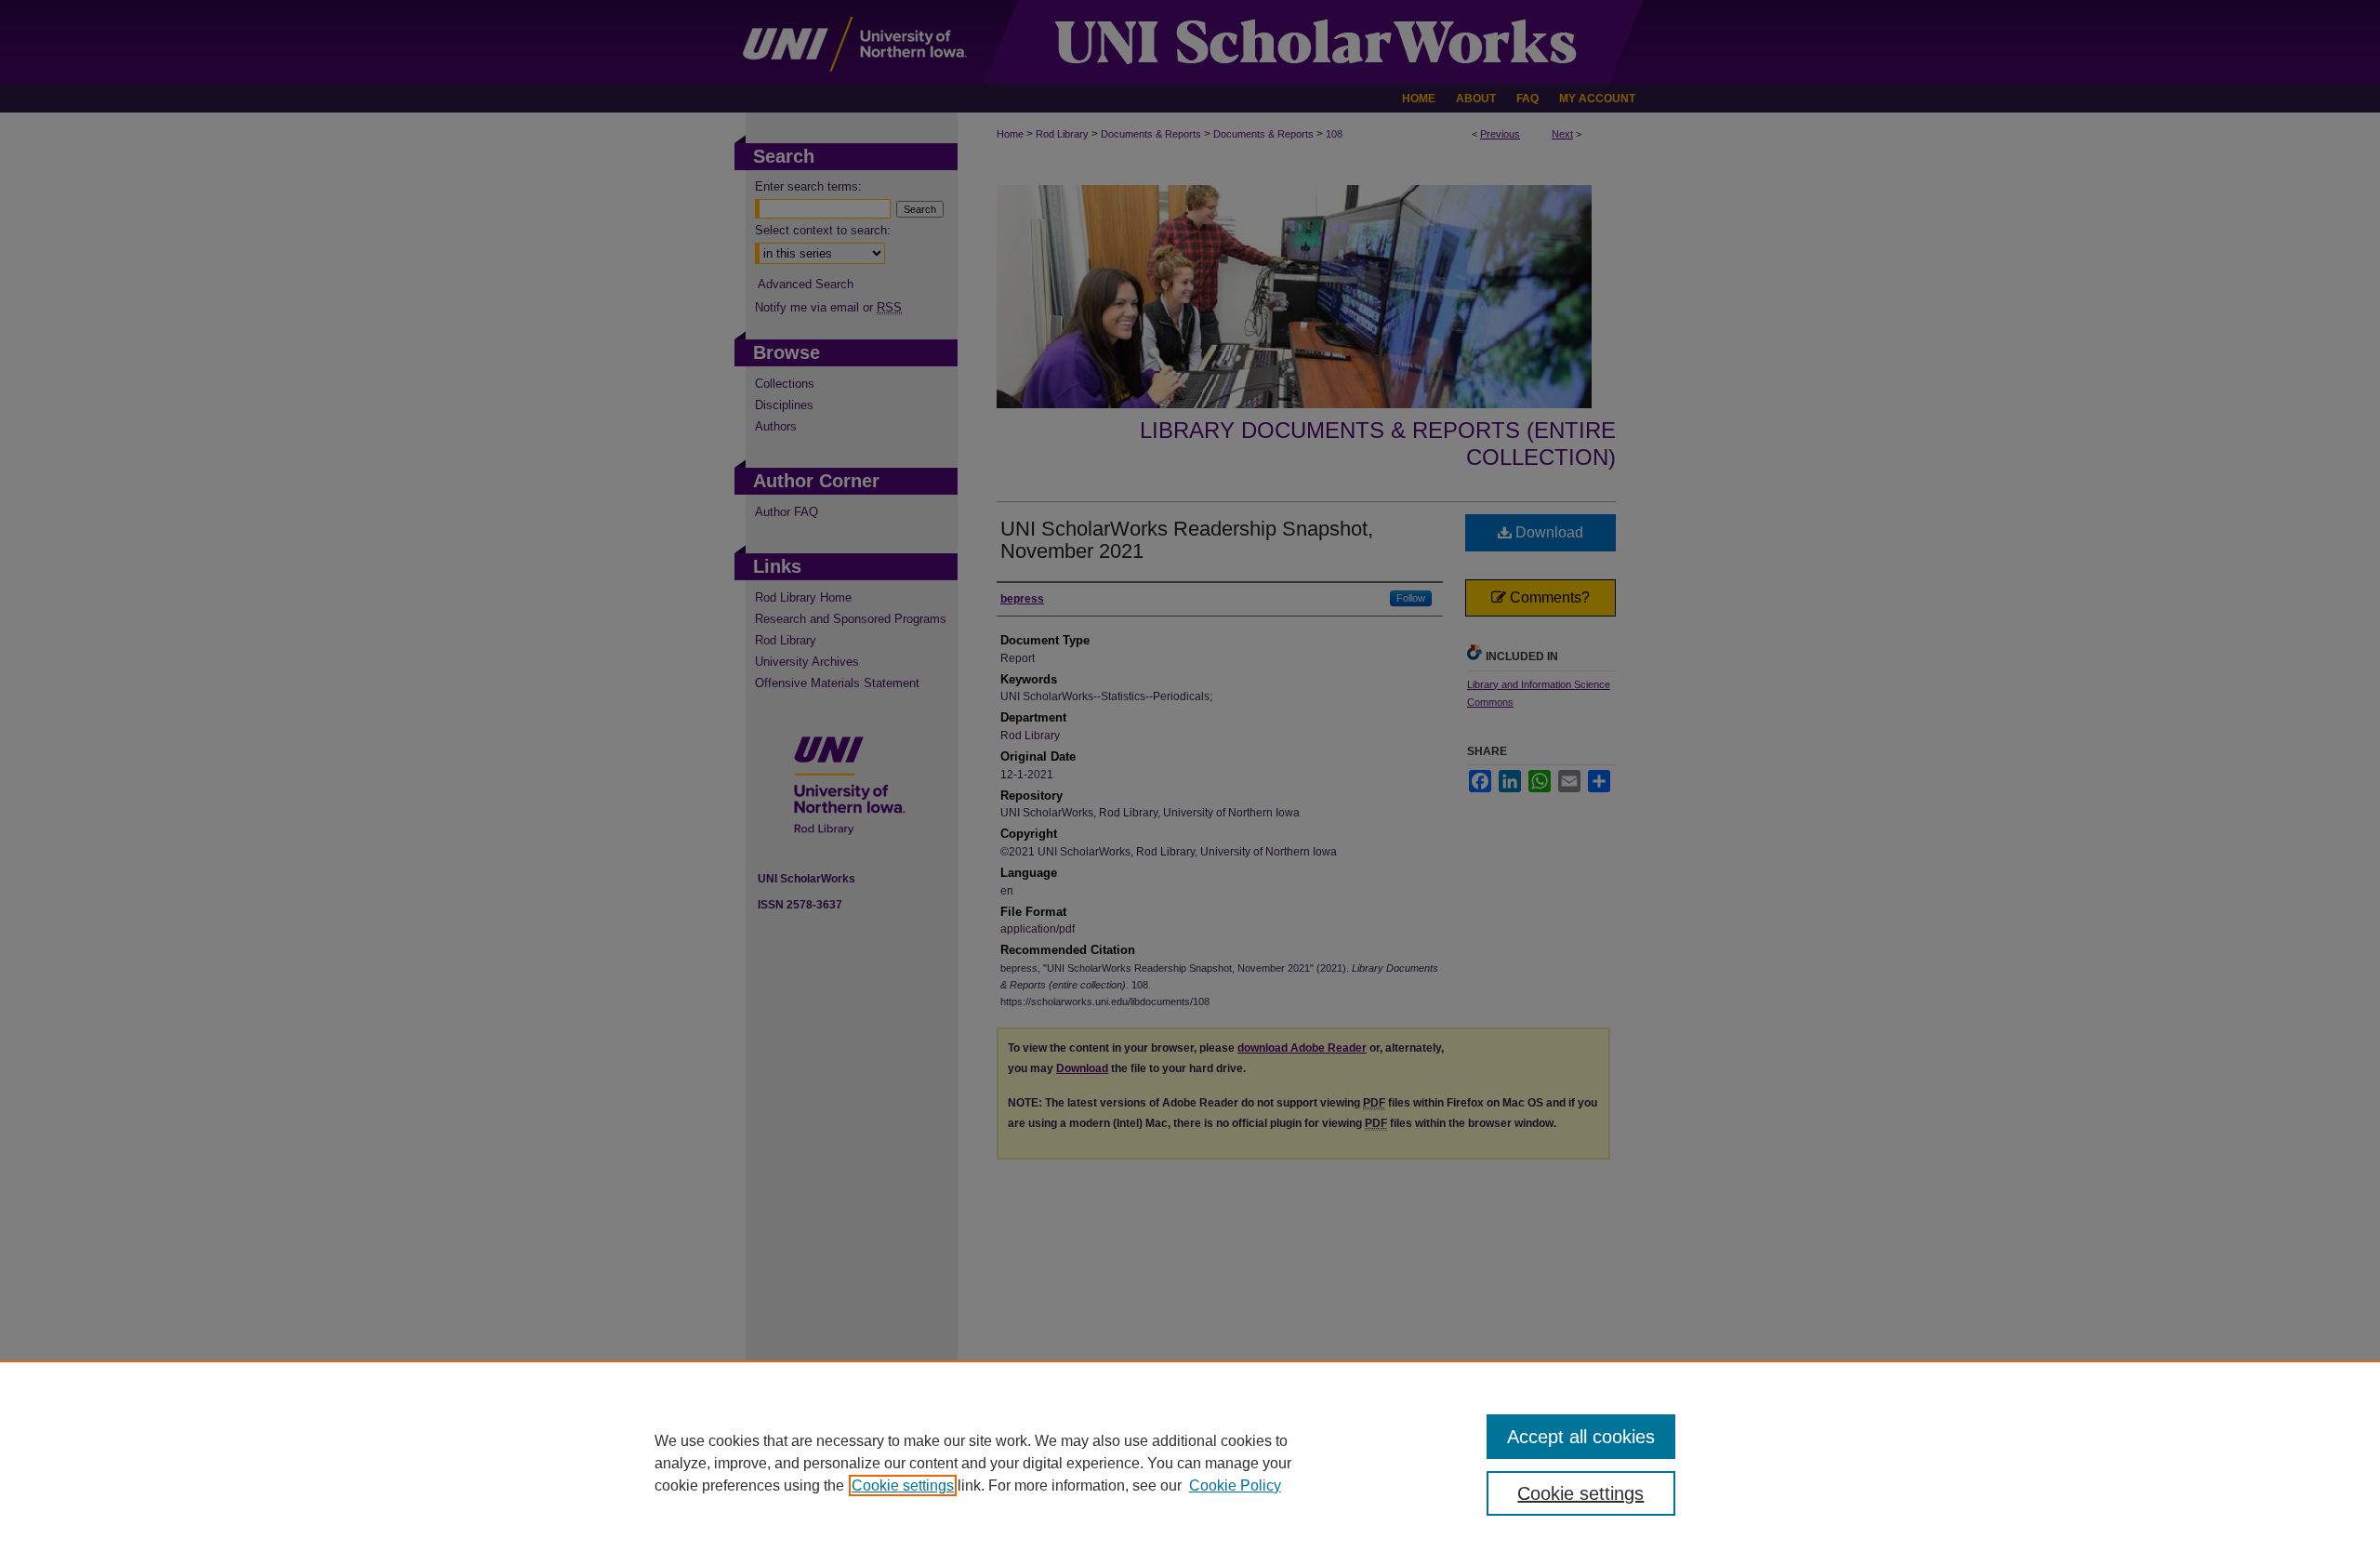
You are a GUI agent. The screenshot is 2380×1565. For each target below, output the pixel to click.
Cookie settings (903, 1485)
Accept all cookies (1581, 1437)
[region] (1190, 1463)
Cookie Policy (1235, 1485)
